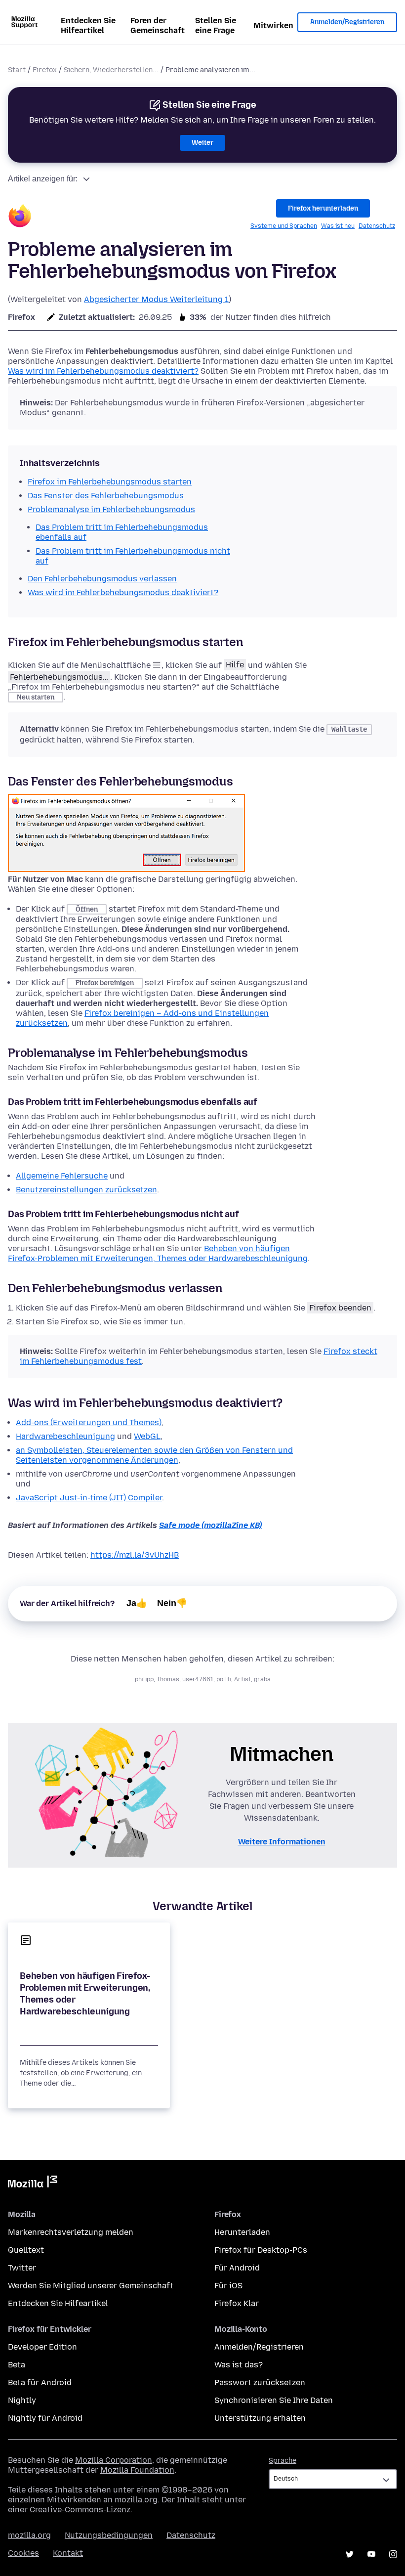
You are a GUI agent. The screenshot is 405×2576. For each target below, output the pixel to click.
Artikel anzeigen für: (43, 179)
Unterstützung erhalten (260, 2418)
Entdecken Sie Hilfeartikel (88, 25)
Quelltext (26, 2250)
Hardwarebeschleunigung (65, 1436)
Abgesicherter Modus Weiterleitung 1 (156, 299)
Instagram (393, 2554)
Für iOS (228, 2286)
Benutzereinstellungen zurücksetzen (86, 1190)
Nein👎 (172, 1603)
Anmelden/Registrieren (347, 22)
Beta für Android (40, 2382)
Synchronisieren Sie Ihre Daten (274, 2400)
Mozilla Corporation (114, 2460)
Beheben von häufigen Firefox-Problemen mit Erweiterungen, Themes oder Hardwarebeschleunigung (158, 1253)
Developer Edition (42, 2347)
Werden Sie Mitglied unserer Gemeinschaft (91, 2286)
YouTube (371, 2554)
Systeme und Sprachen (284, 226)
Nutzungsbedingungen (109, 2535)
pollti (224, 1679)
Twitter (22, 2268)
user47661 (198, 1679)
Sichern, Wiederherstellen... (111, 70)
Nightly (22, 2400)
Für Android (237, 2268)
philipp (144, 1679)
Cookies (23, 2553)
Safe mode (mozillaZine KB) (210, 1525)
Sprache (283, 2461)
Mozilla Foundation (137, 2470)
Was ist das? (239, 2365)
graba (262, 1679)
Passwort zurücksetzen (260, 2382)
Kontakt (68, 2553)
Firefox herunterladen (323, 208)
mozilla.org (29, 2535)
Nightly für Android (45, 2418)
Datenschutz (377, 226)
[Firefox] (20, 217)
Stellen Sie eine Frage (216, 25)
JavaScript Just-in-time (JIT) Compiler (89, 1498)
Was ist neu (338, 226)
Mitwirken (273, 25)
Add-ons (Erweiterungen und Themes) (89, 1422)
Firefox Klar (237, 2303)
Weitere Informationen (282, 1842)
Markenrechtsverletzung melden (71, 2232)
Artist (243, 1679)
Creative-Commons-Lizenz (80, 2510)
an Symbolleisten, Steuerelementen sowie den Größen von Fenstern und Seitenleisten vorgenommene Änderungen (154, 1455)
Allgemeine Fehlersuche (62, 1176)
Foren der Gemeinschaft (158, 25)
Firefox (45, 70)
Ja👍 (137, 1603)
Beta (17, 2365)
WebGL (147, 1436)
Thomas (168, 1679)
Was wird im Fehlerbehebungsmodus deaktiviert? (103, 371)
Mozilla (33, 2183)
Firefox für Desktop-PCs (261, 2250)
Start (17, 70)
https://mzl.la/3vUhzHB (135, 1555)
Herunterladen (242, 2232)
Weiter (202, 143)
